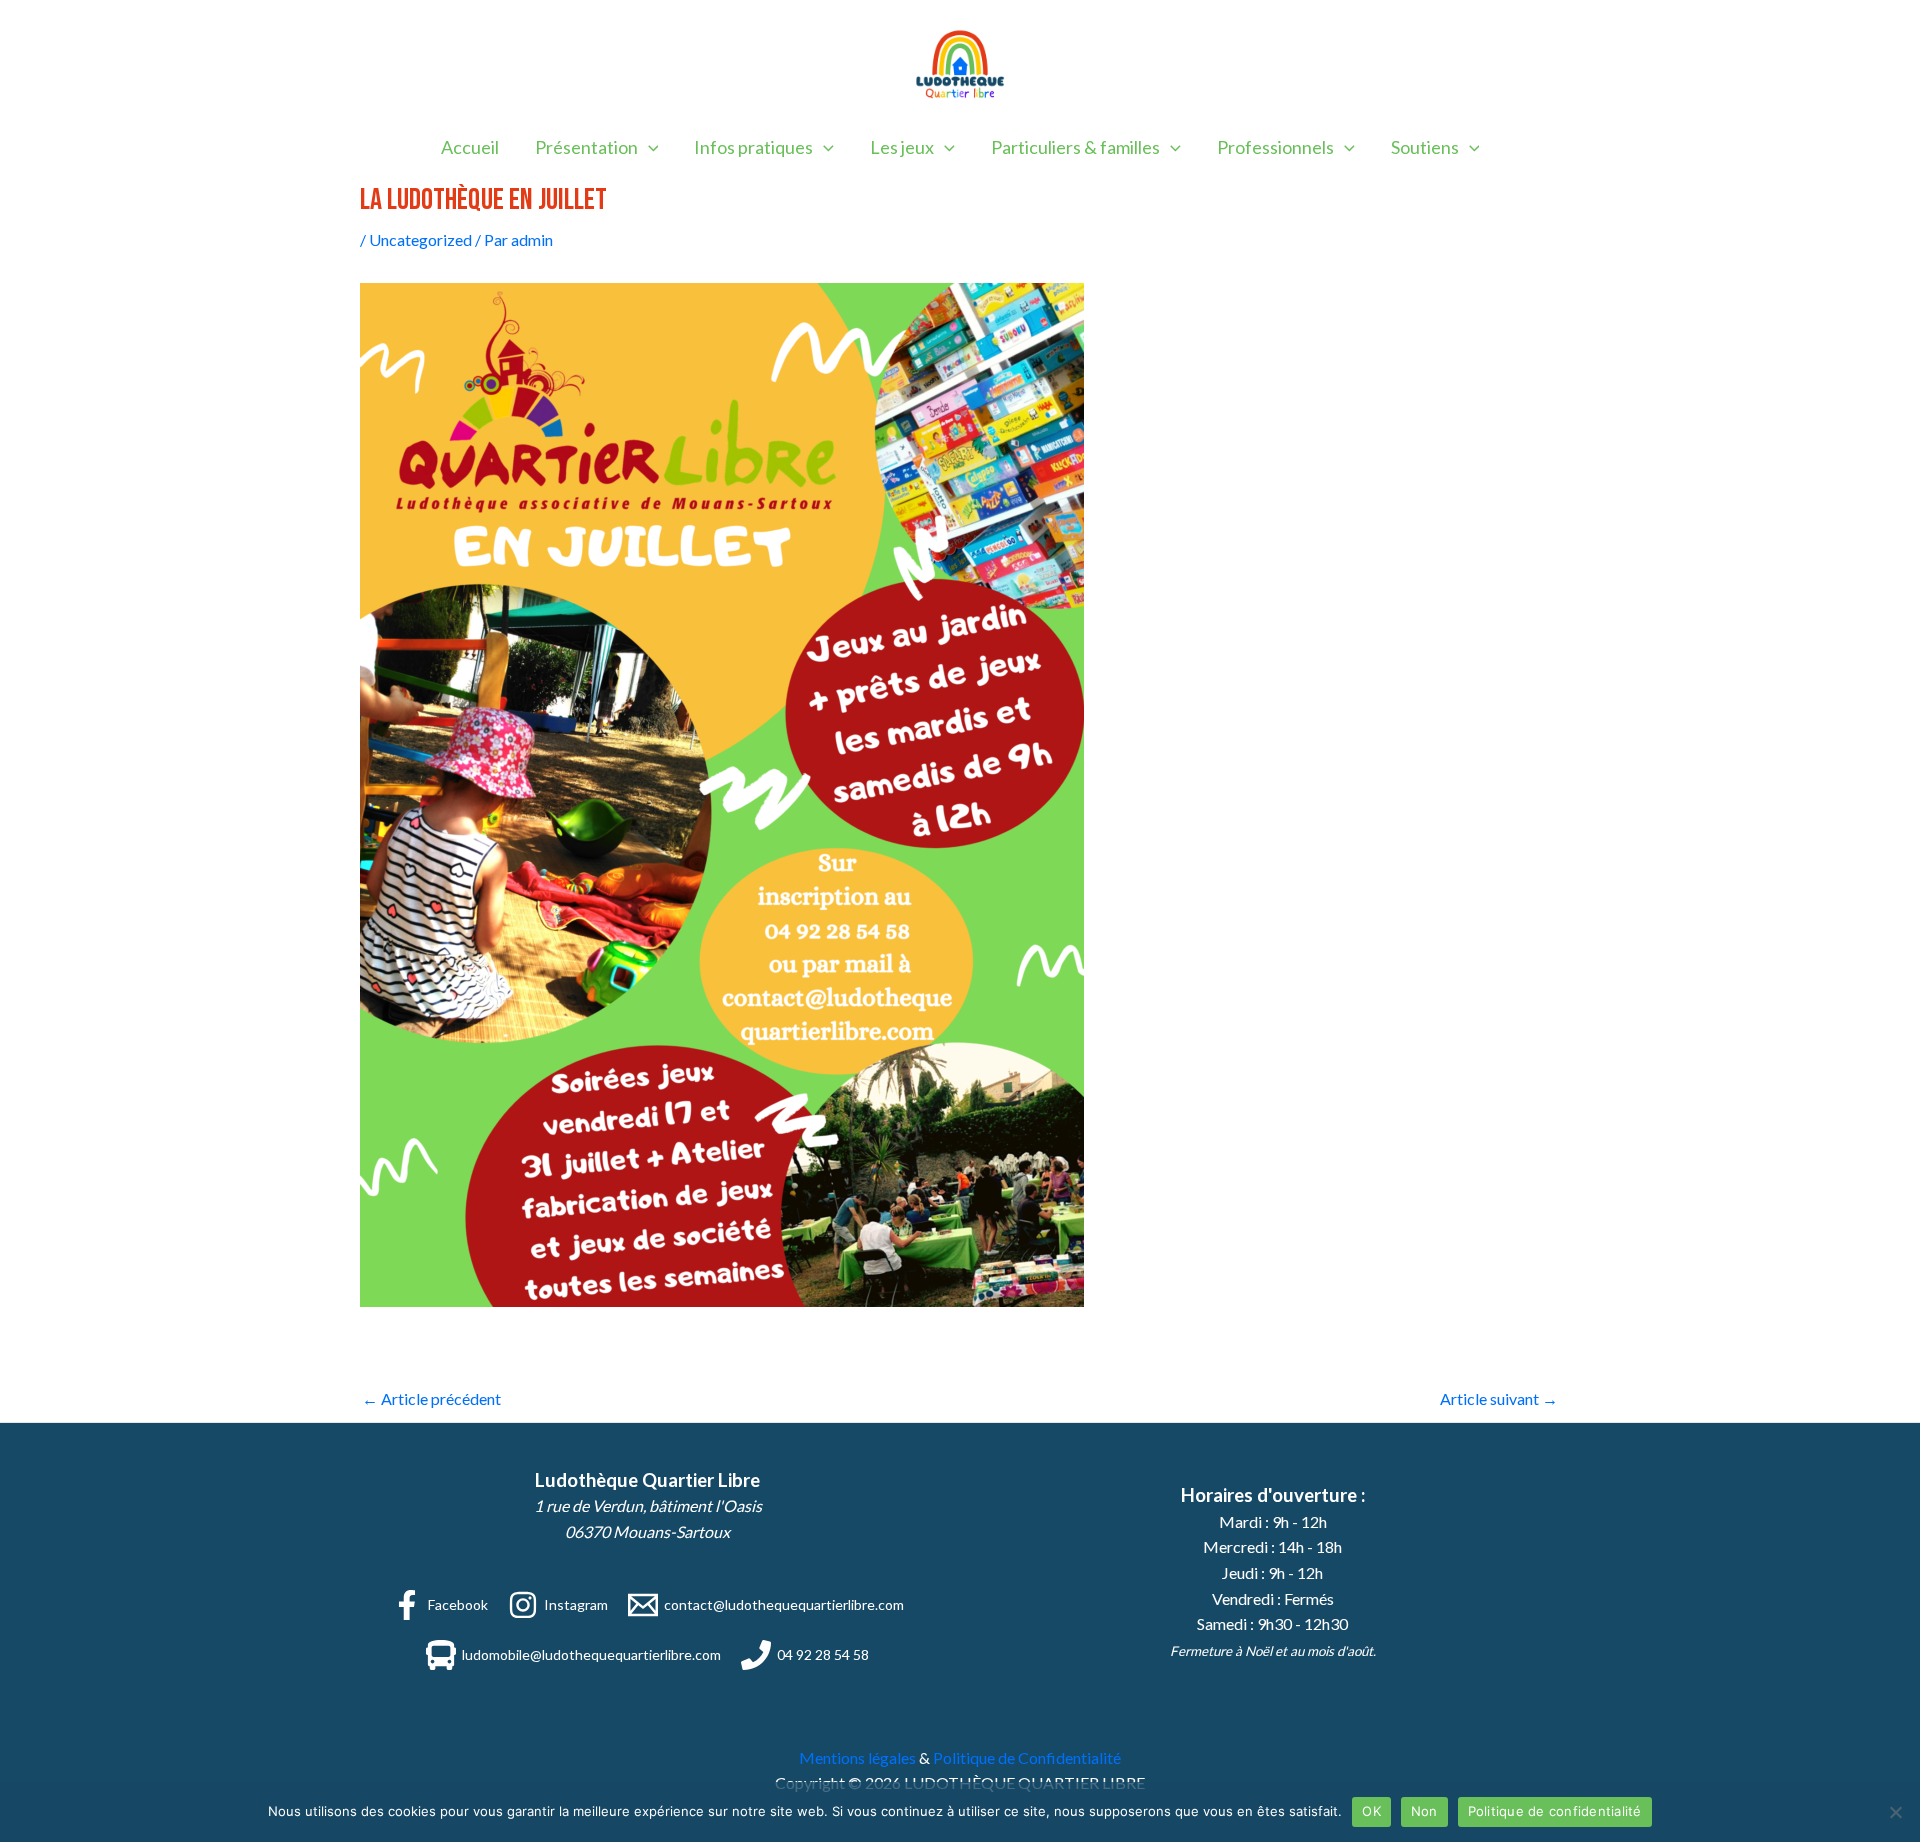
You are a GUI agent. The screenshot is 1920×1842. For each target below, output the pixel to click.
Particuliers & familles (1075, 147)
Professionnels (1275, 147)
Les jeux (902, 147)
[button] (648, 147)
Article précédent (431, 1398)
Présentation (586, 147)
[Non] (1895, 1812)
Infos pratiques (753, 147)
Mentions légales (857, 1757)
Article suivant (1499, 1398)
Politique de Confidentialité (1027, 1757)
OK (1371, 1811)
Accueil (470, 147)
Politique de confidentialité (1555, 1811)
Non (1424, 1811)
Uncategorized (420, 239)
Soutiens (1425, 147)
